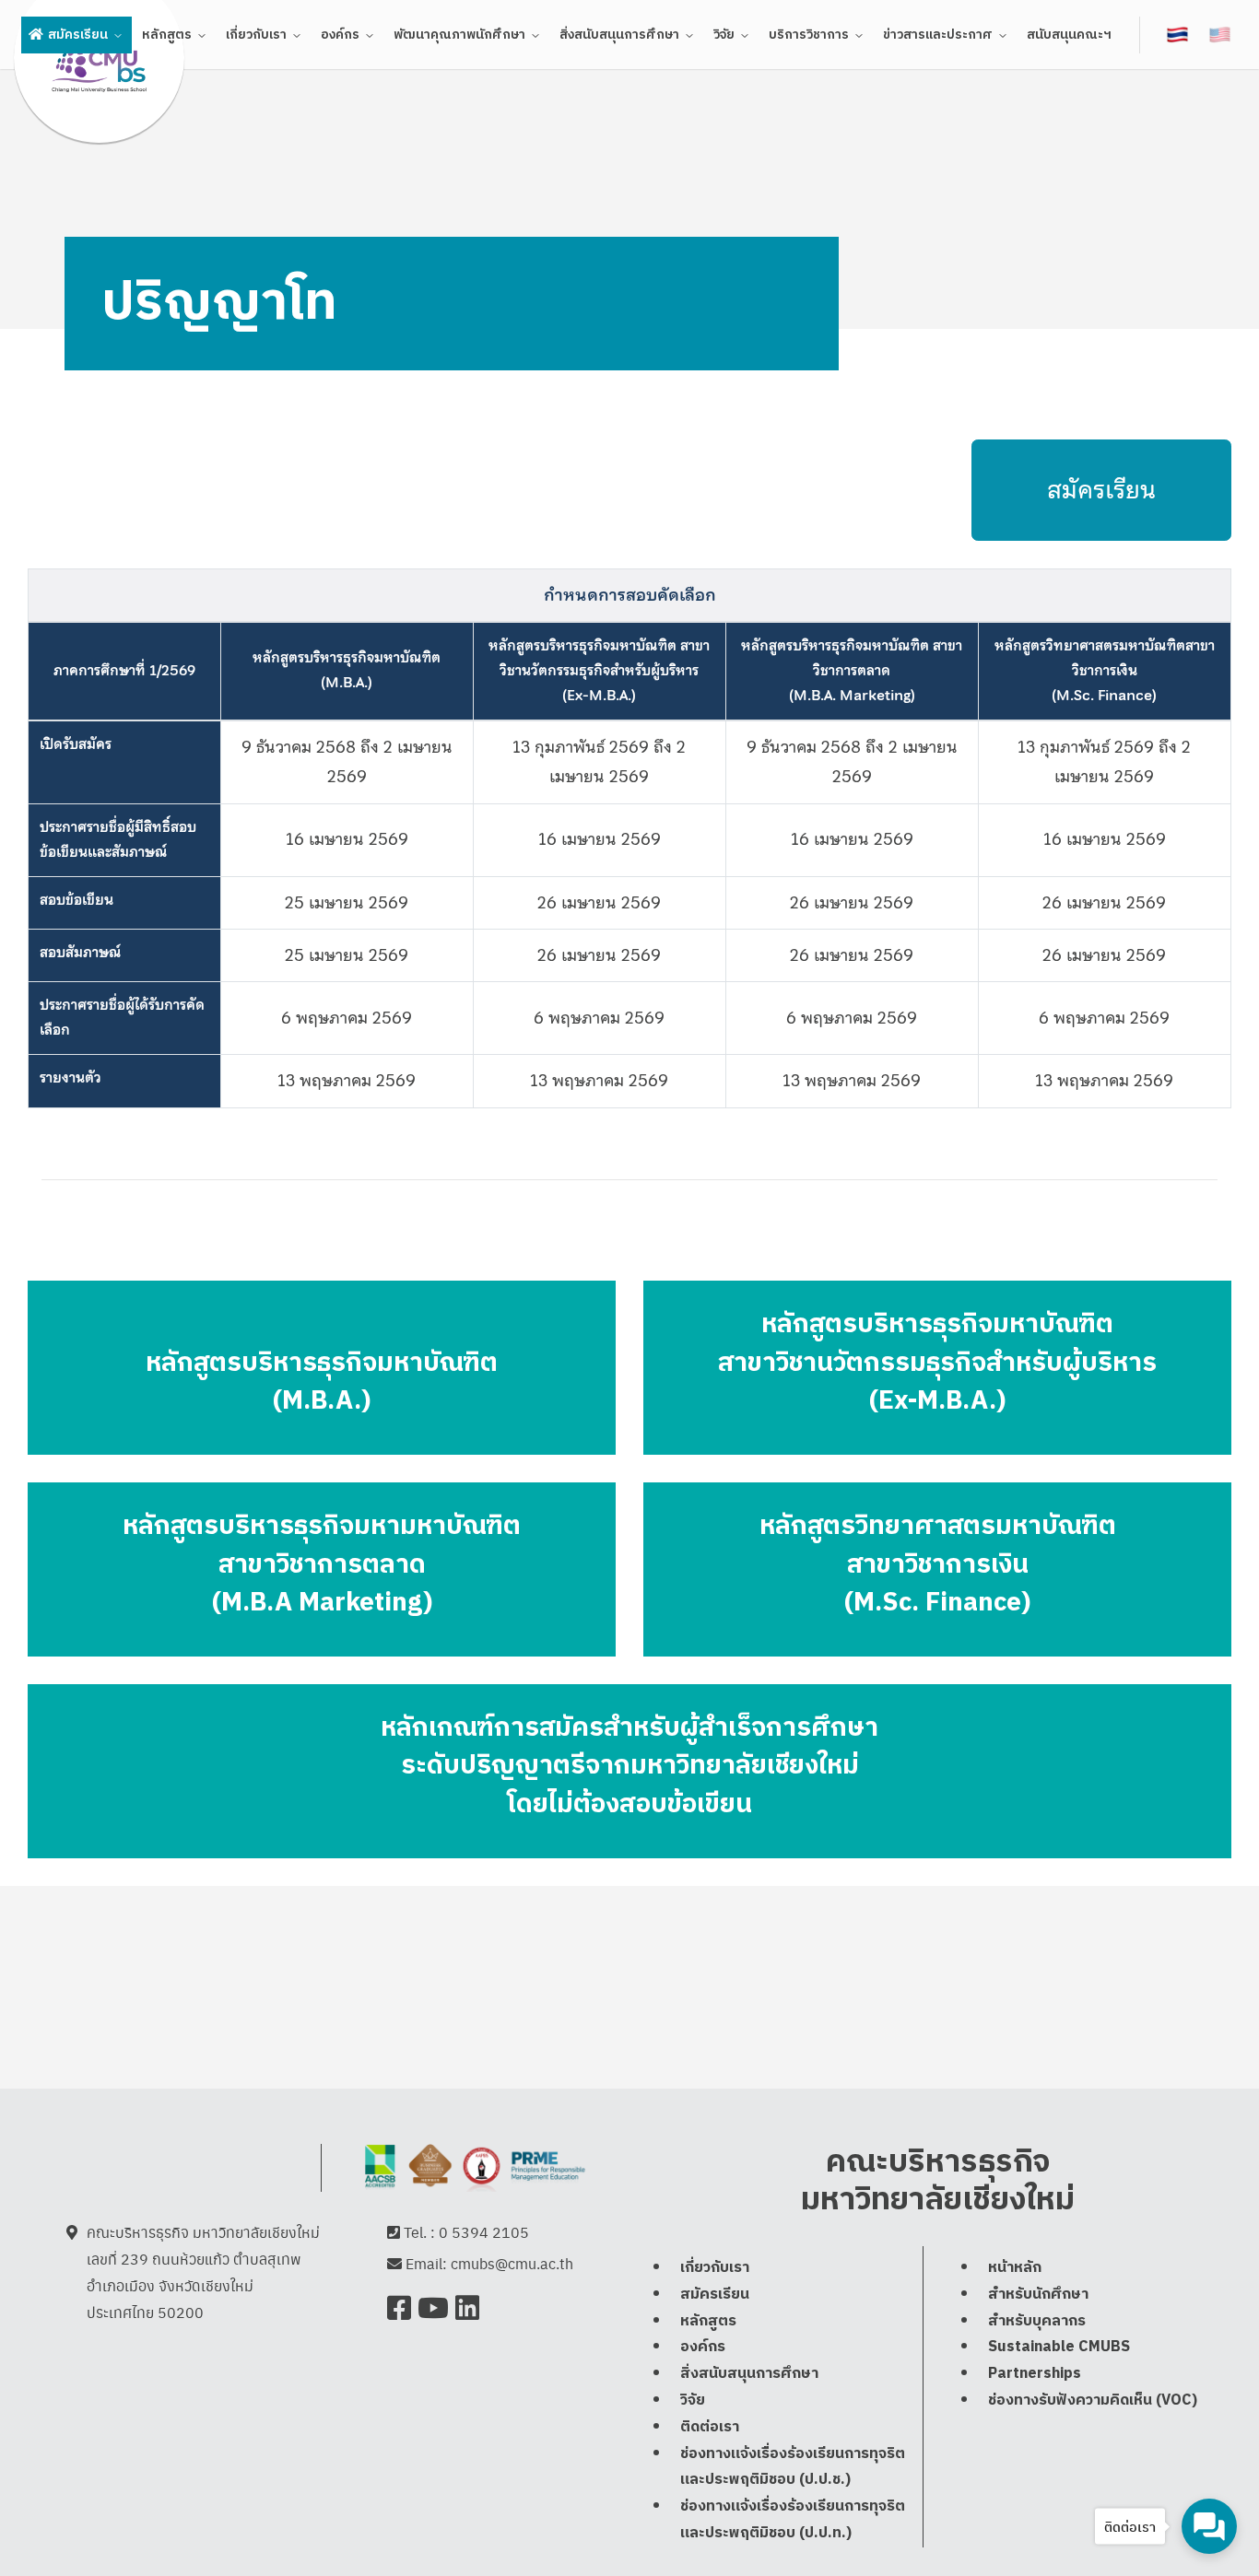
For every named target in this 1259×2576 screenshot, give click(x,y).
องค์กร (340, 35)
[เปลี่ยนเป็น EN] (1221, 34)
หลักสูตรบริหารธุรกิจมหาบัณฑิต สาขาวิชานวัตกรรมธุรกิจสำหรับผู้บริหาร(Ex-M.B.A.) (599, 671)
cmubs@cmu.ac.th (512, 2263)
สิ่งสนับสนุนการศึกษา (619, 35)
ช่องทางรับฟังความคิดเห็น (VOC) (1093, 2400)
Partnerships (1035, 2375)
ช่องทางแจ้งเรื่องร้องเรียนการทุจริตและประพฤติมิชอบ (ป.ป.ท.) (793, 2521)
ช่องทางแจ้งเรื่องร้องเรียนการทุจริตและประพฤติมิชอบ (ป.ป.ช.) (793, 2467)
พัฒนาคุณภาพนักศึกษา (459, 35)
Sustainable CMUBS (1059, 2348)
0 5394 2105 (484, 2232)
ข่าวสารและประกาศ (938, 35)
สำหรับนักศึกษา (1038, 2295)
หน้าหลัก (1015, 2268)
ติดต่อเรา (710, 2427)
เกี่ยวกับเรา (256, 35)
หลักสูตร (167, 35)
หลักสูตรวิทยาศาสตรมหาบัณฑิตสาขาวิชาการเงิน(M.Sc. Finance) (1105, 671)
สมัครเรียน (78, 35)
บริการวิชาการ (809, 35)
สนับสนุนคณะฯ (1069, 35)
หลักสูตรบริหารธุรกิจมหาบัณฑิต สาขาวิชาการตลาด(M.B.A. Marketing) (852, 671)
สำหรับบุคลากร (1037, 2321)
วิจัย (724, 35)
